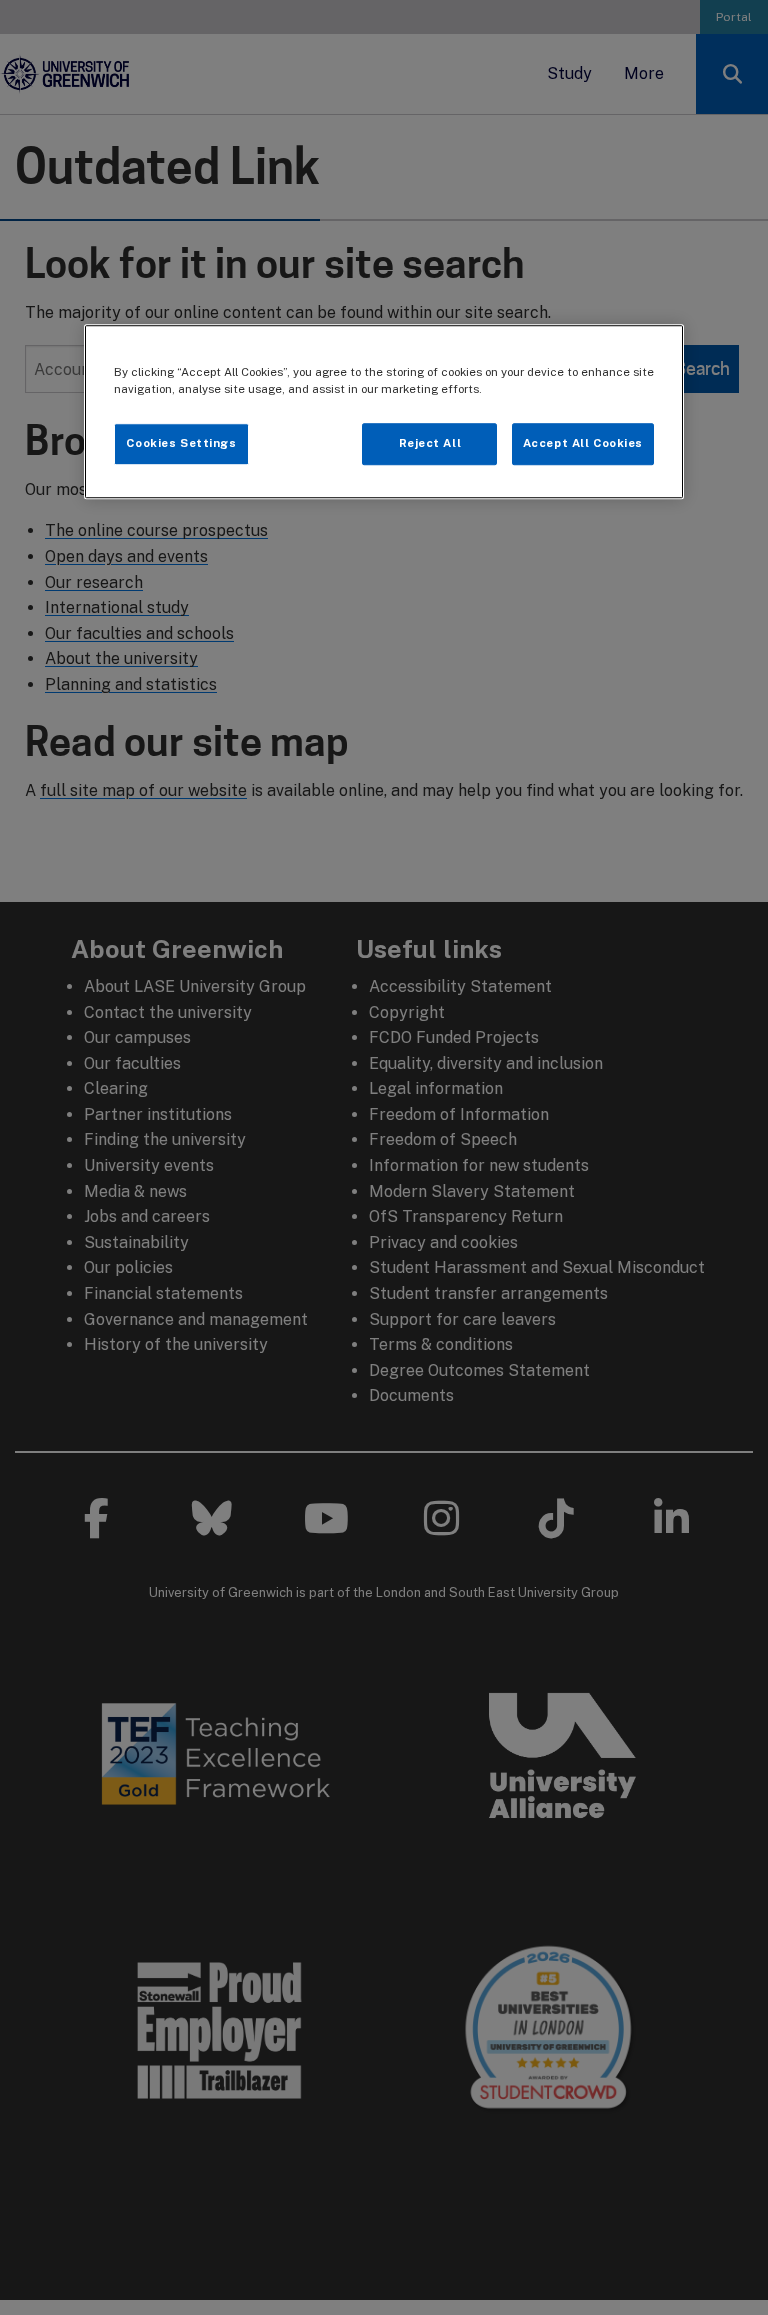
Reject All (430, 444)
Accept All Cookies (583, 444)
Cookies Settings (181, 444)
